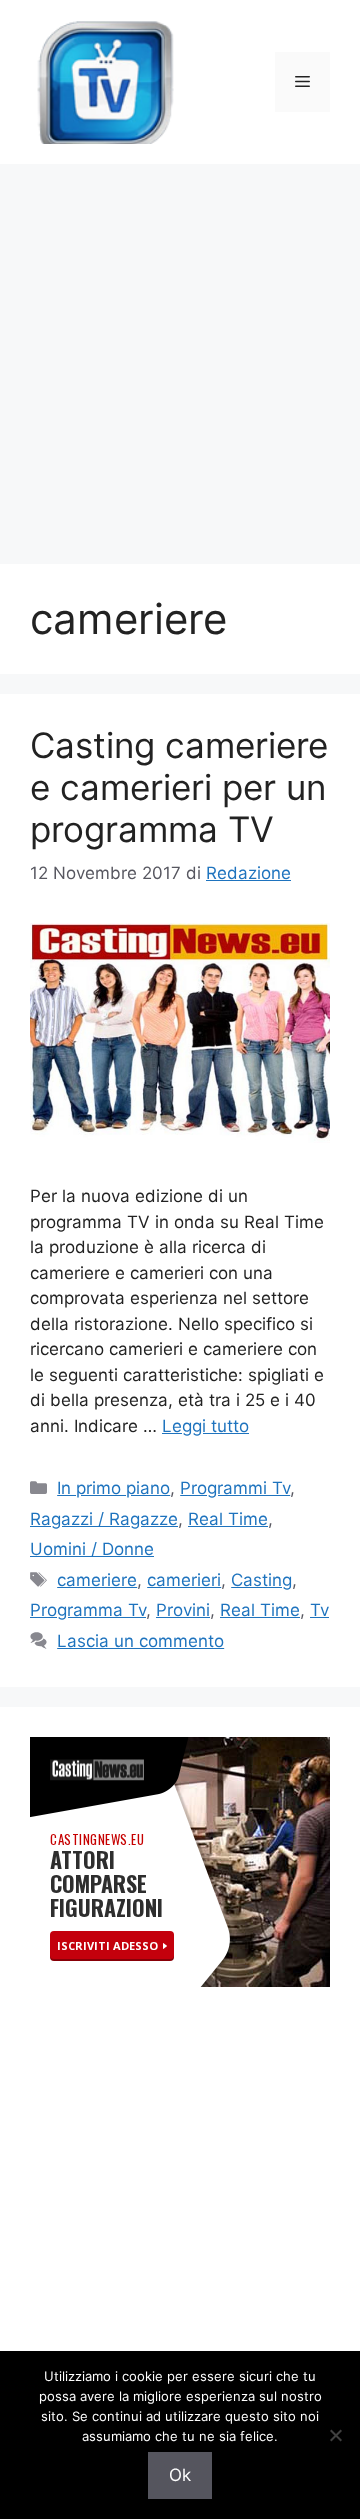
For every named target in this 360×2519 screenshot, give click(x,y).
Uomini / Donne (92, 1549)
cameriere (97, 1580)
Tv (319, 1610)
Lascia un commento (140, 1641)
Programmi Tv (235, 1488)
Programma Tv (88, 1610)
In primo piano (113, 1488)
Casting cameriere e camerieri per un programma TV (179, 787)
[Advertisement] (180, 354)
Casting (261, 1580)
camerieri (184, 1580)
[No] (335, 2435)
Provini (183, 1610)
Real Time (228, 1519)
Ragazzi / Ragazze (104, 1519)
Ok (180, 2475)
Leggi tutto (205, 1426)
